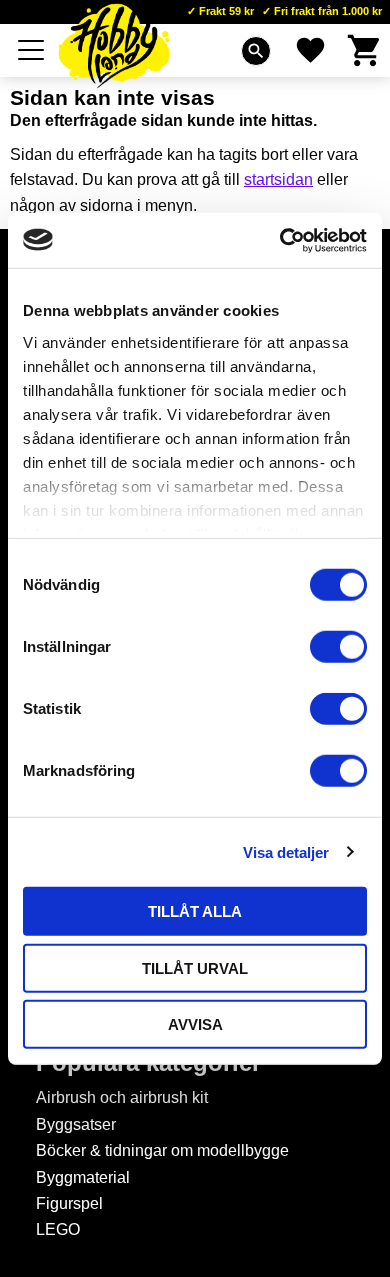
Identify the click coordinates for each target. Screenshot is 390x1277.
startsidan (278, 179)
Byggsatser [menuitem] (76, 1124)
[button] (32, 50)
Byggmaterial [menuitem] (83, 1177)
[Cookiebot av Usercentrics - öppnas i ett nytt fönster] (280, 240)
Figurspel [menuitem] (69, 1203)
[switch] (338, 647)
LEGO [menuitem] (58, 1229)
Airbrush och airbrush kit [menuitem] (122, 1097)
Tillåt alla (195, 911)
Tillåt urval (195, 967)
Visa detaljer (286, 851)
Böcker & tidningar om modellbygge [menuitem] (162, 1150)
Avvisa (195, 1024)
